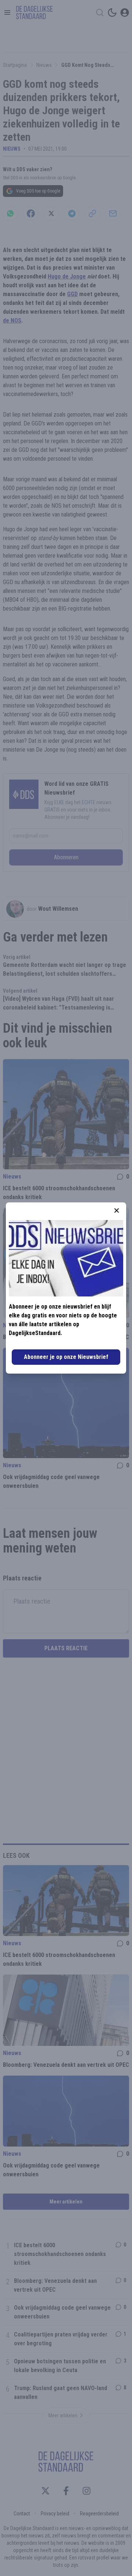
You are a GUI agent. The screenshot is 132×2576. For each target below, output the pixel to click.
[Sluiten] (117, 1210)
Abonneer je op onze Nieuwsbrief (66, 1357)
